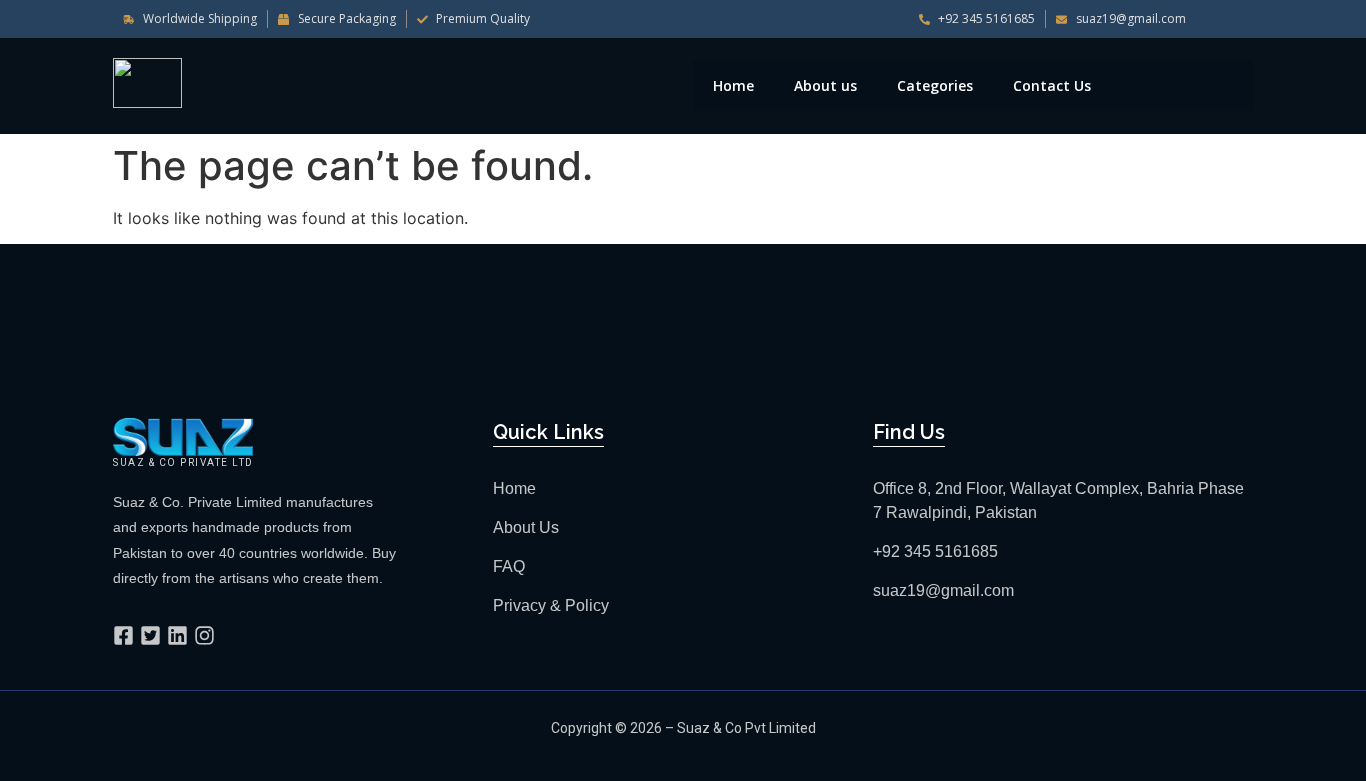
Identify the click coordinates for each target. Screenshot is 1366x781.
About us (825, 85)
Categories (935, 85)
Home (733, 85)
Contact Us (1052, 85)
